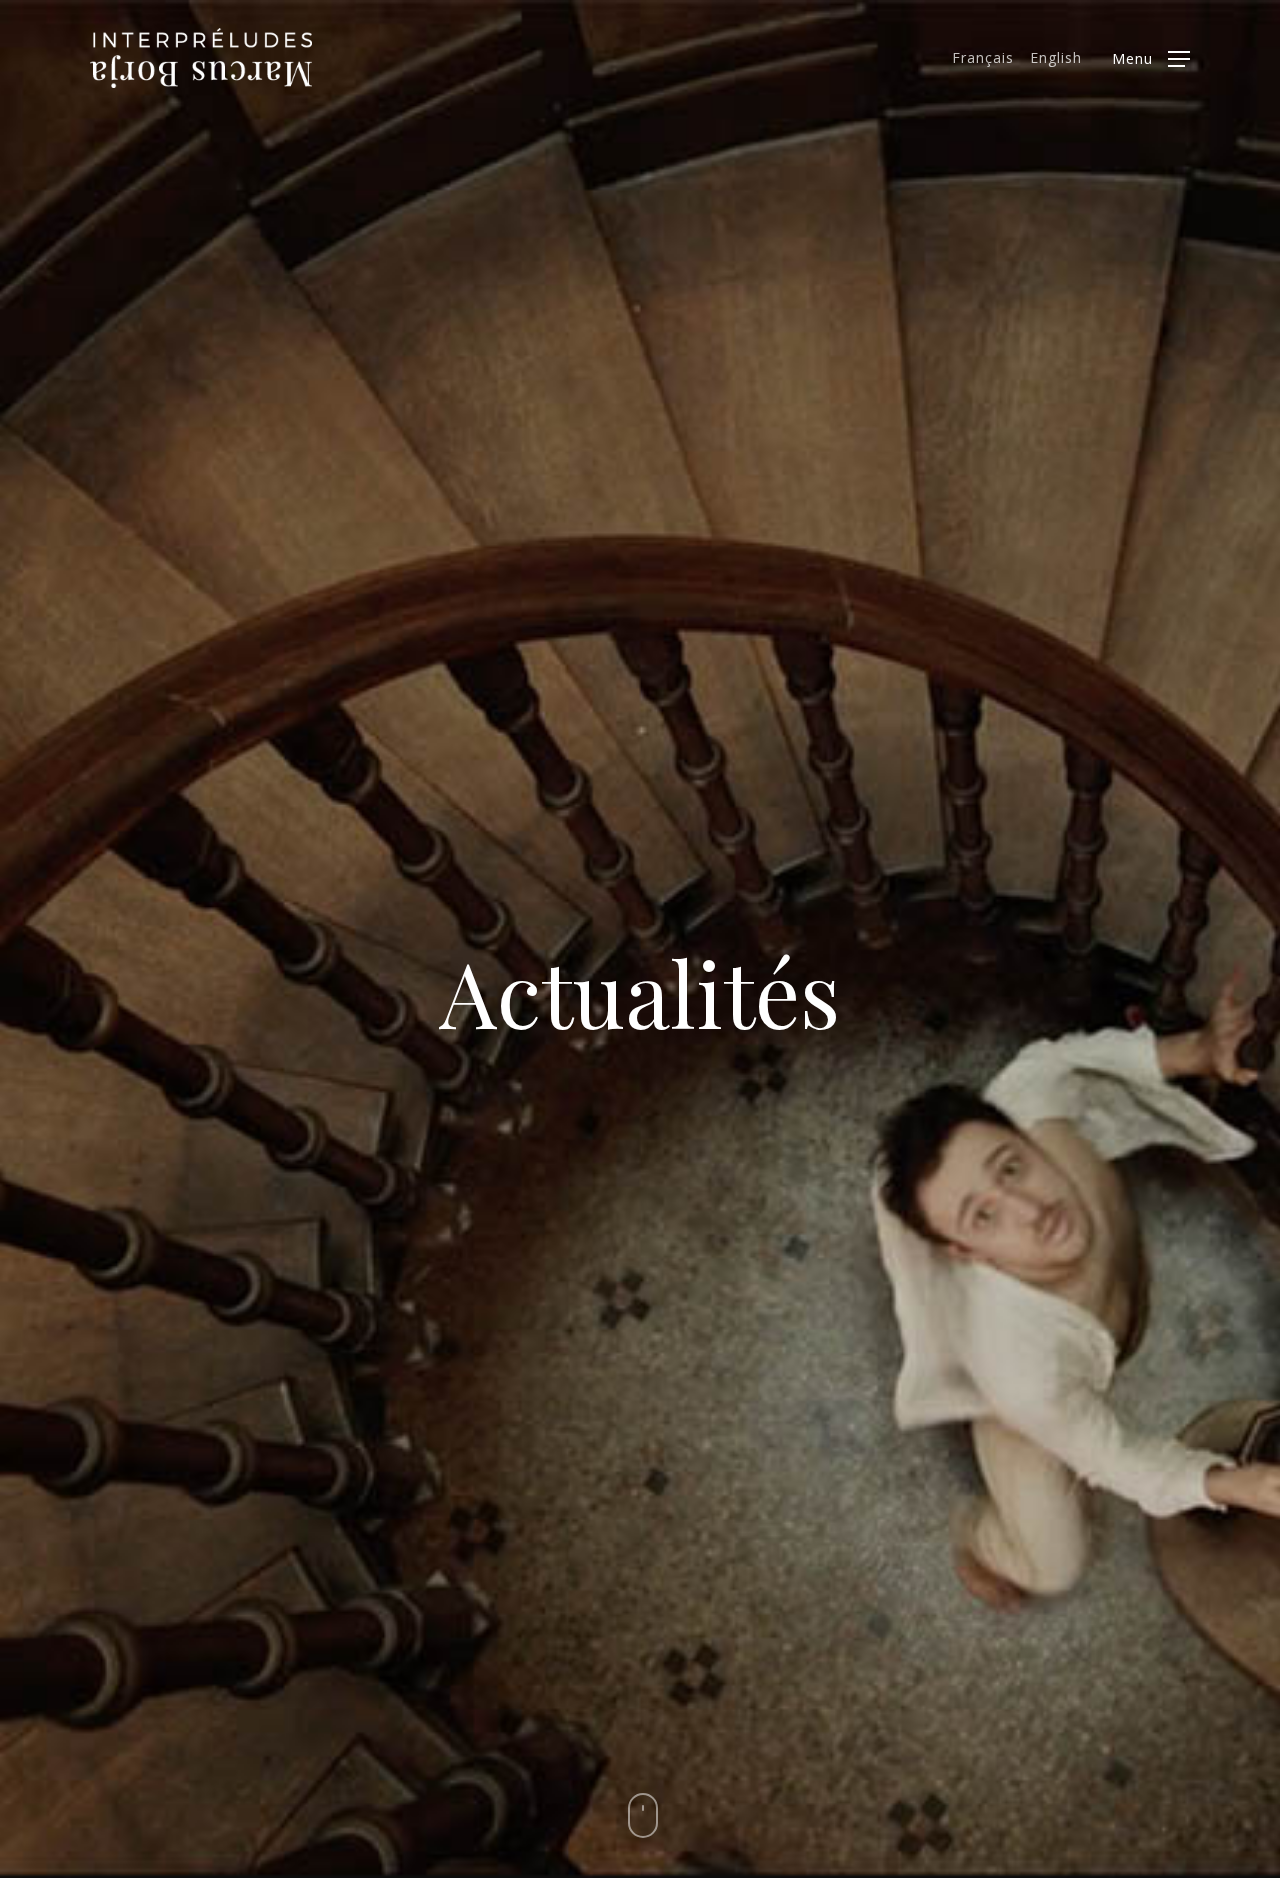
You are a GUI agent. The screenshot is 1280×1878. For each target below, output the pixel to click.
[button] (1151, 58)
